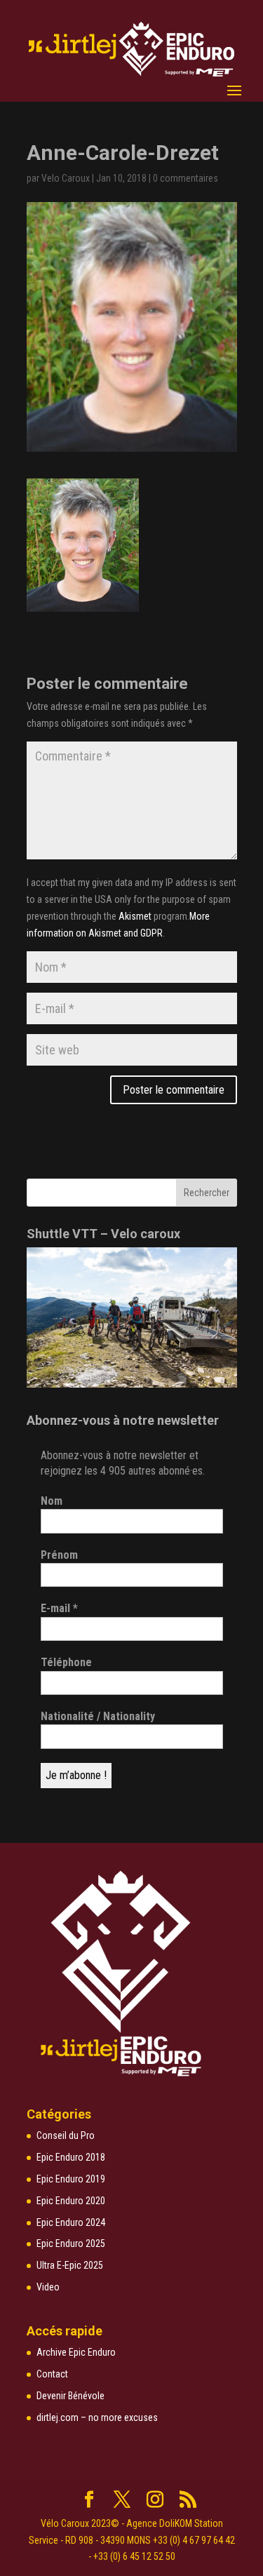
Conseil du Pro (66, 2135)
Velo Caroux (66, 178)
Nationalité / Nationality (98, 1716)
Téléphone (66, 1662)
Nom (52, 1501)
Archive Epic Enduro (76, 2352)
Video (48, 2287)
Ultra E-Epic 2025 (70, 2265)
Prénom (59, 1555)
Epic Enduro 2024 (71, 2222)
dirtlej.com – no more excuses (97, 2417)
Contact (52, 2374)
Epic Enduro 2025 (71, 2243)
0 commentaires (186, 178)
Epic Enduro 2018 (71, 2157)
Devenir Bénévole (70, 2396)
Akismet (135, 916)
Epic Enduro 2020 (71, 2201)
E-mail (59, 1608)
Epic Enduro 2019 (71, 2179)
